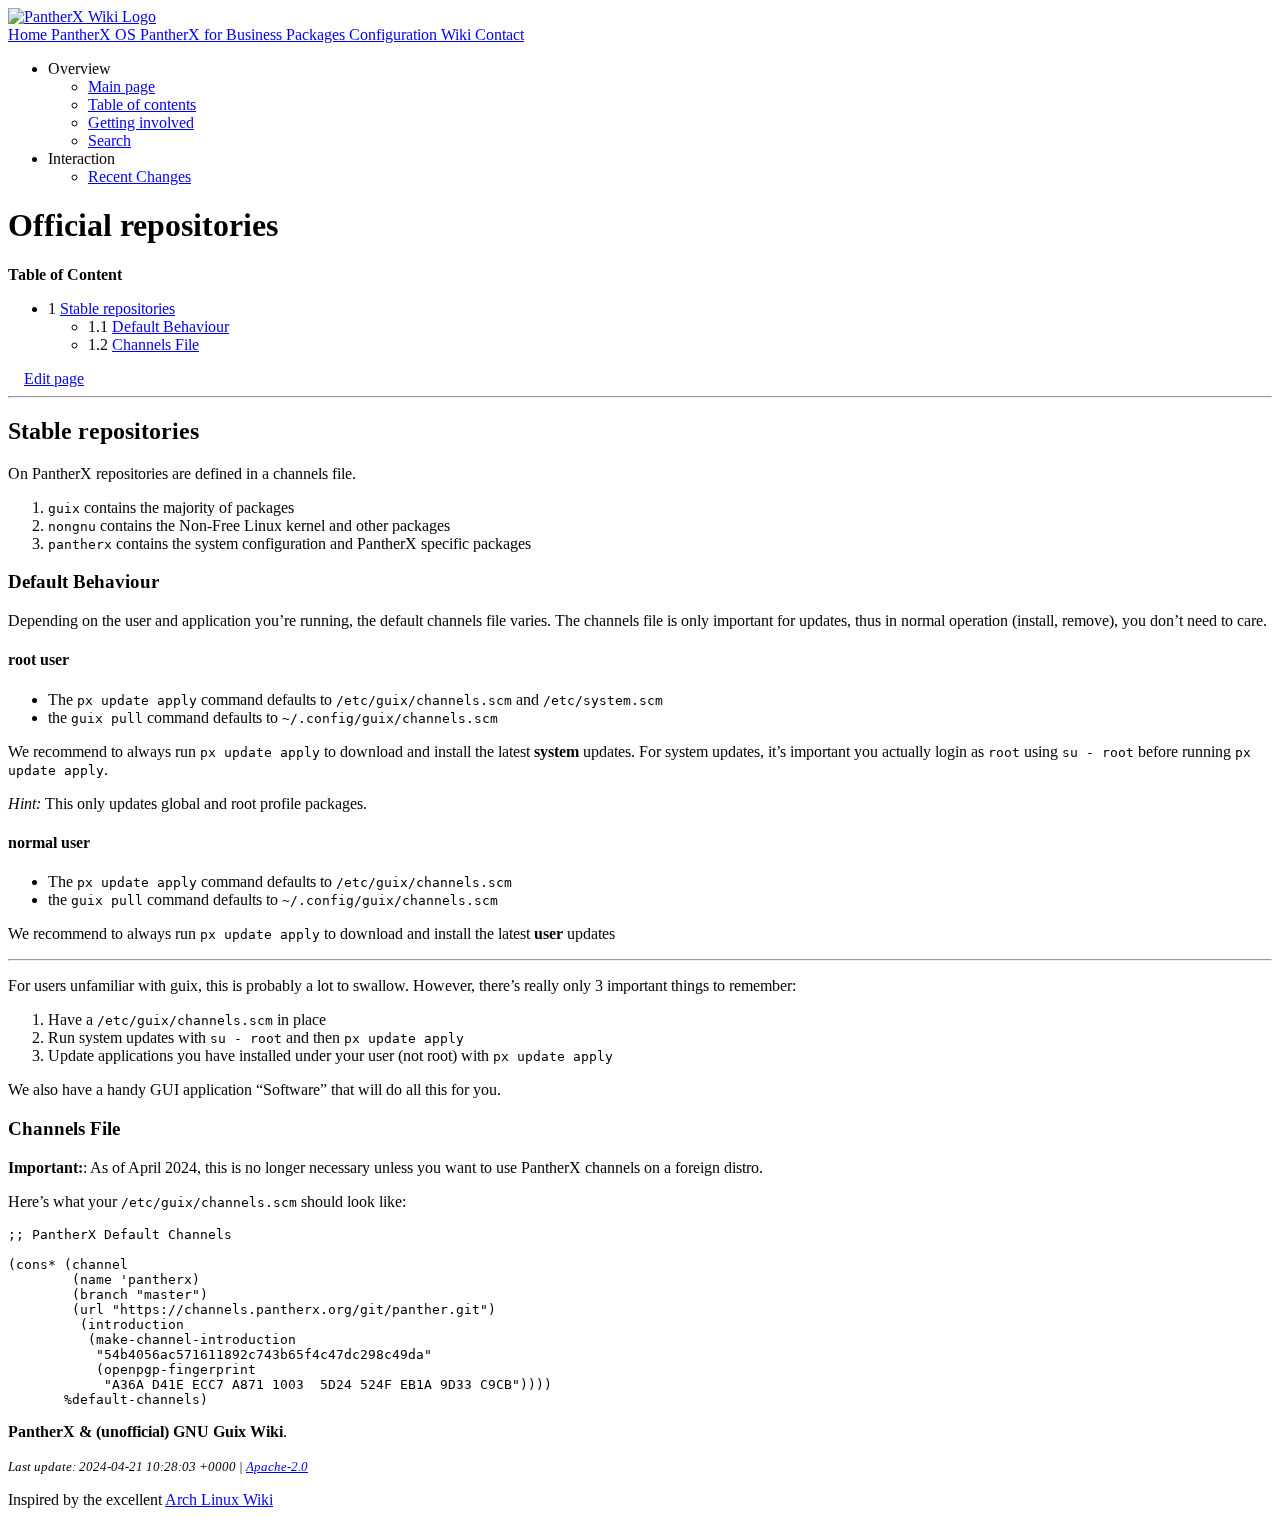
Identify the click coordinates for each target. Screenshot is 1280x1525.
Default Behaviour (170, 326)
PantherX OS (95, 34)
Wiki (458, 34)
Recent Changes (139, 176)
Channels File (155, 344)
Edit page (54, 378)
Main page (121, 86)
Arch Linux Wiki (219, 1499)
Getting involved (141, 122)
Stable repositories (117, 308)
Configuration (395, 34)
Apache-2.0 (277, 1466)
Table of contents (142, 104)
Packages (317, 34)
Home (29, 34)
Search (109, 140)
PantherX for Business (213, 34)
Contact (499, 34)
